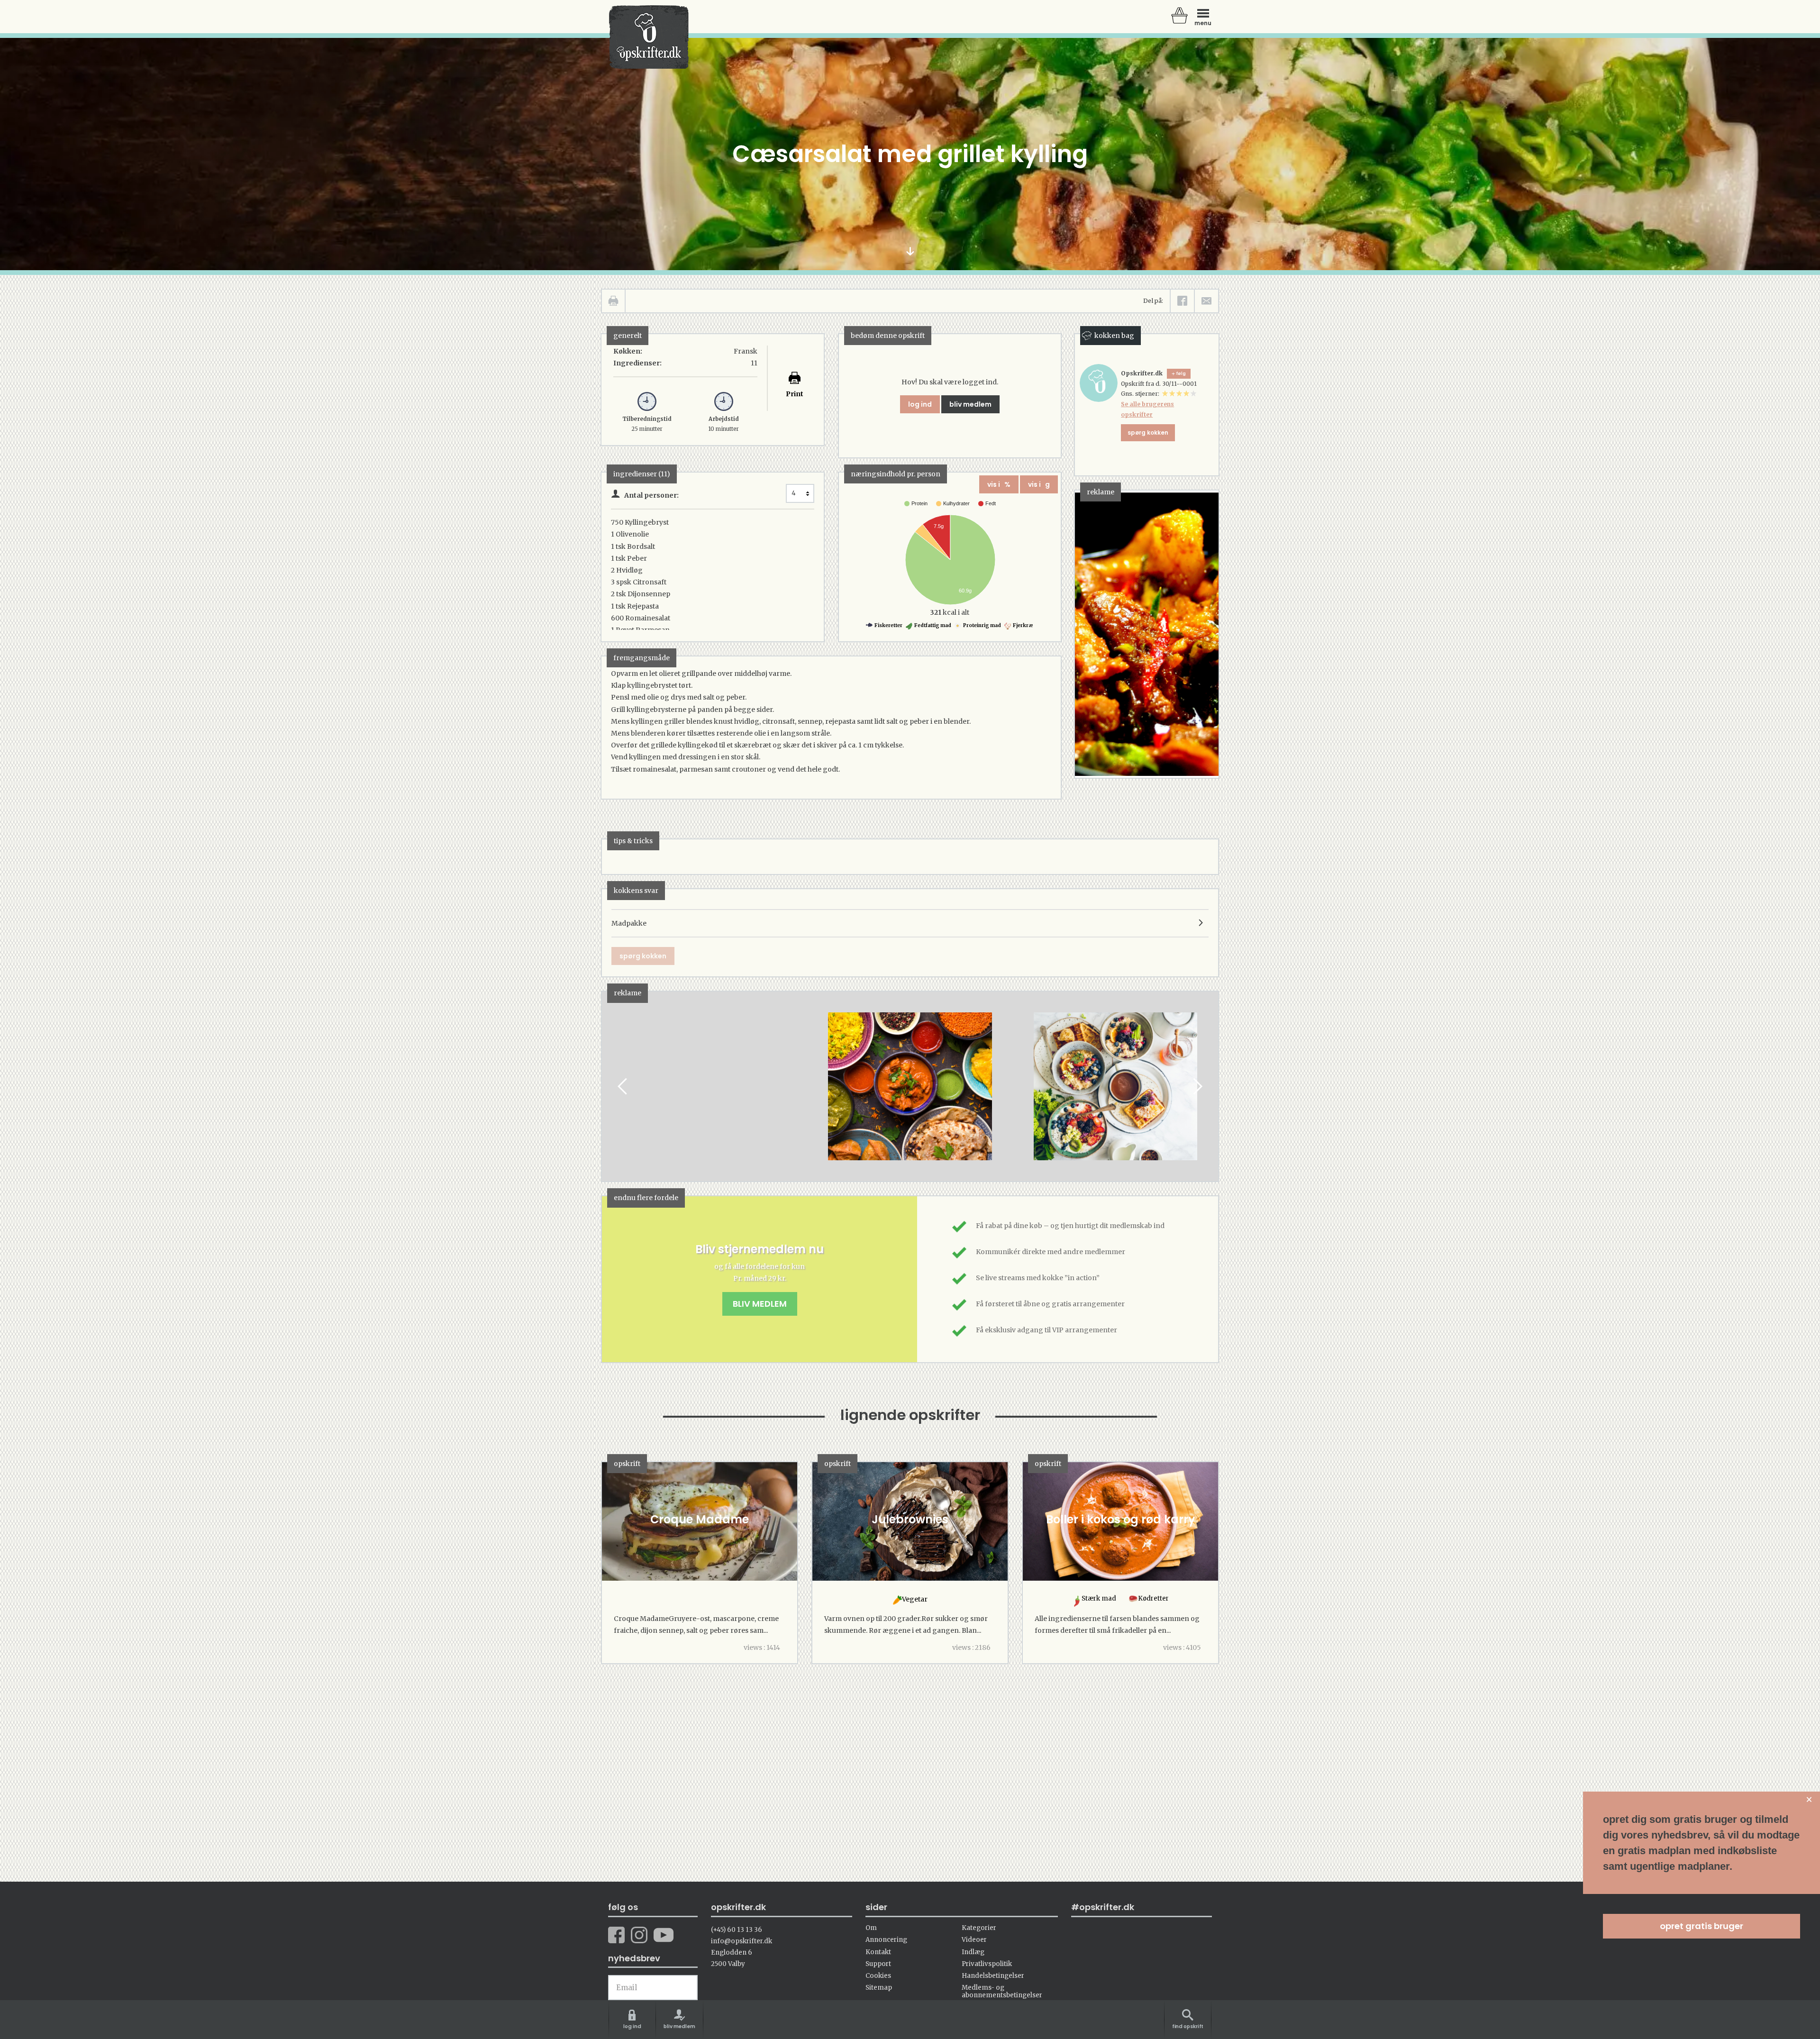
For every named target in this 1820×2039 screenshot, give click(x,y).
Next (1197, 1087)
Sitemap (879, 1988)
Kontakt (878, 1952)
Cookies (878, 1976)
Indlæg (973, 1952)
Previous (623, 1087)
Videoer (974, 1940)
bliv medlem (970, 404)
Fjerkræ (1023, 625)
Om (871, 1928)
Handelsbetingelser (993, 1976)
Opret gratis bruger (1702, 1926)
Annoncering (886, 1940)
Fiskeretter (888, 625)
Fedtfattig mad (932, 625)
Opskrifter (649, 37)
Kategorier (979, 1928)
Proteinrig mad (982, 625)
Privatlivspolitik (987, 1964)
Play (609, 1087)
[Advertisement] (706, 1095)
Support (878, 1964)
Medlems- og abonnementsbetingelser (1002, 1991)
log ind (920, 404)
